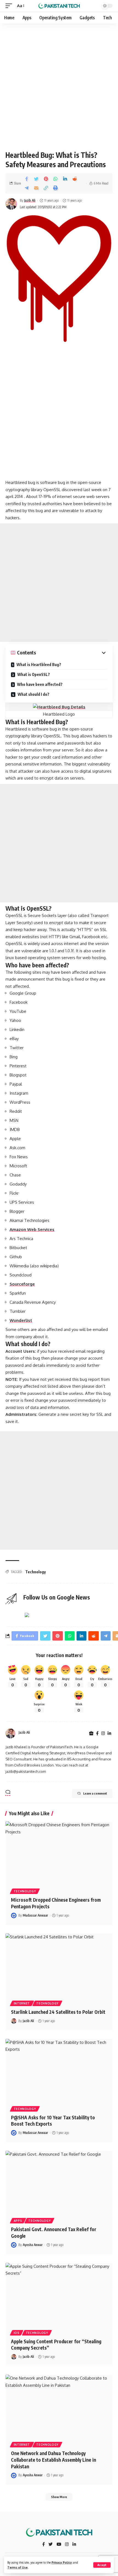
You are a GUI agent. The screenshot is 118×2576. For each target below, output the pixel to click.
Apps (18, 2221)
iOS (17, 2333)
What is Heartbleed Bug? (38, 665)
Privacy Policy (62, 2562)
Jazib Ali (30, 200)
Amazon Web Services (32, 1229)
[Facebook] (97, 1734)
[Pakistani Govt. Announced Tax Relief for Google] (59, 2183)
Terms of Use (18, 2567)
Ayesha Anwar (33, 2245)
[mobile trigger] (10, 6)
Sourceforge (22, 1284)
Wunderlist (21, 1320)
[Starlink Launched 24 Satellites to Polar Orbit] (59, 1966)
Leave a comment (95, 1793)
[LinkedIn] (109, 1734)
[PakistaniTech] (59, 6)
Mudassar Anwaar (35, 1915)
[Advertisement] (59, 85)
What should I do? (33, 694)
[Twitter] (51, 2545)
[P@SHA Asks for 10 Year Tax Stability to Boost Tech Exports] (59, 2071)
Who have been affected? (39, 684)
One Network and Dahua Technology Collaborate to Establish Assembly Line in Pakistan (54, 2460)
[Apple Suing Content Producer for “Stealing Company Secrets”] (59, 2295)
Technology (36, 1572)
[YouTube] (59, 2545)
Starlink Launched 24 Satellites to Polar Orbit (58, 2012)
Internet (22, 2003)
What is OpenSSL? (33, 674)
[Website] (91, 1734)
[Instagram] (103, 1734)
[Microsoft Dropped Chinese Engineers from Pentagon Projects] (59, 1853)
